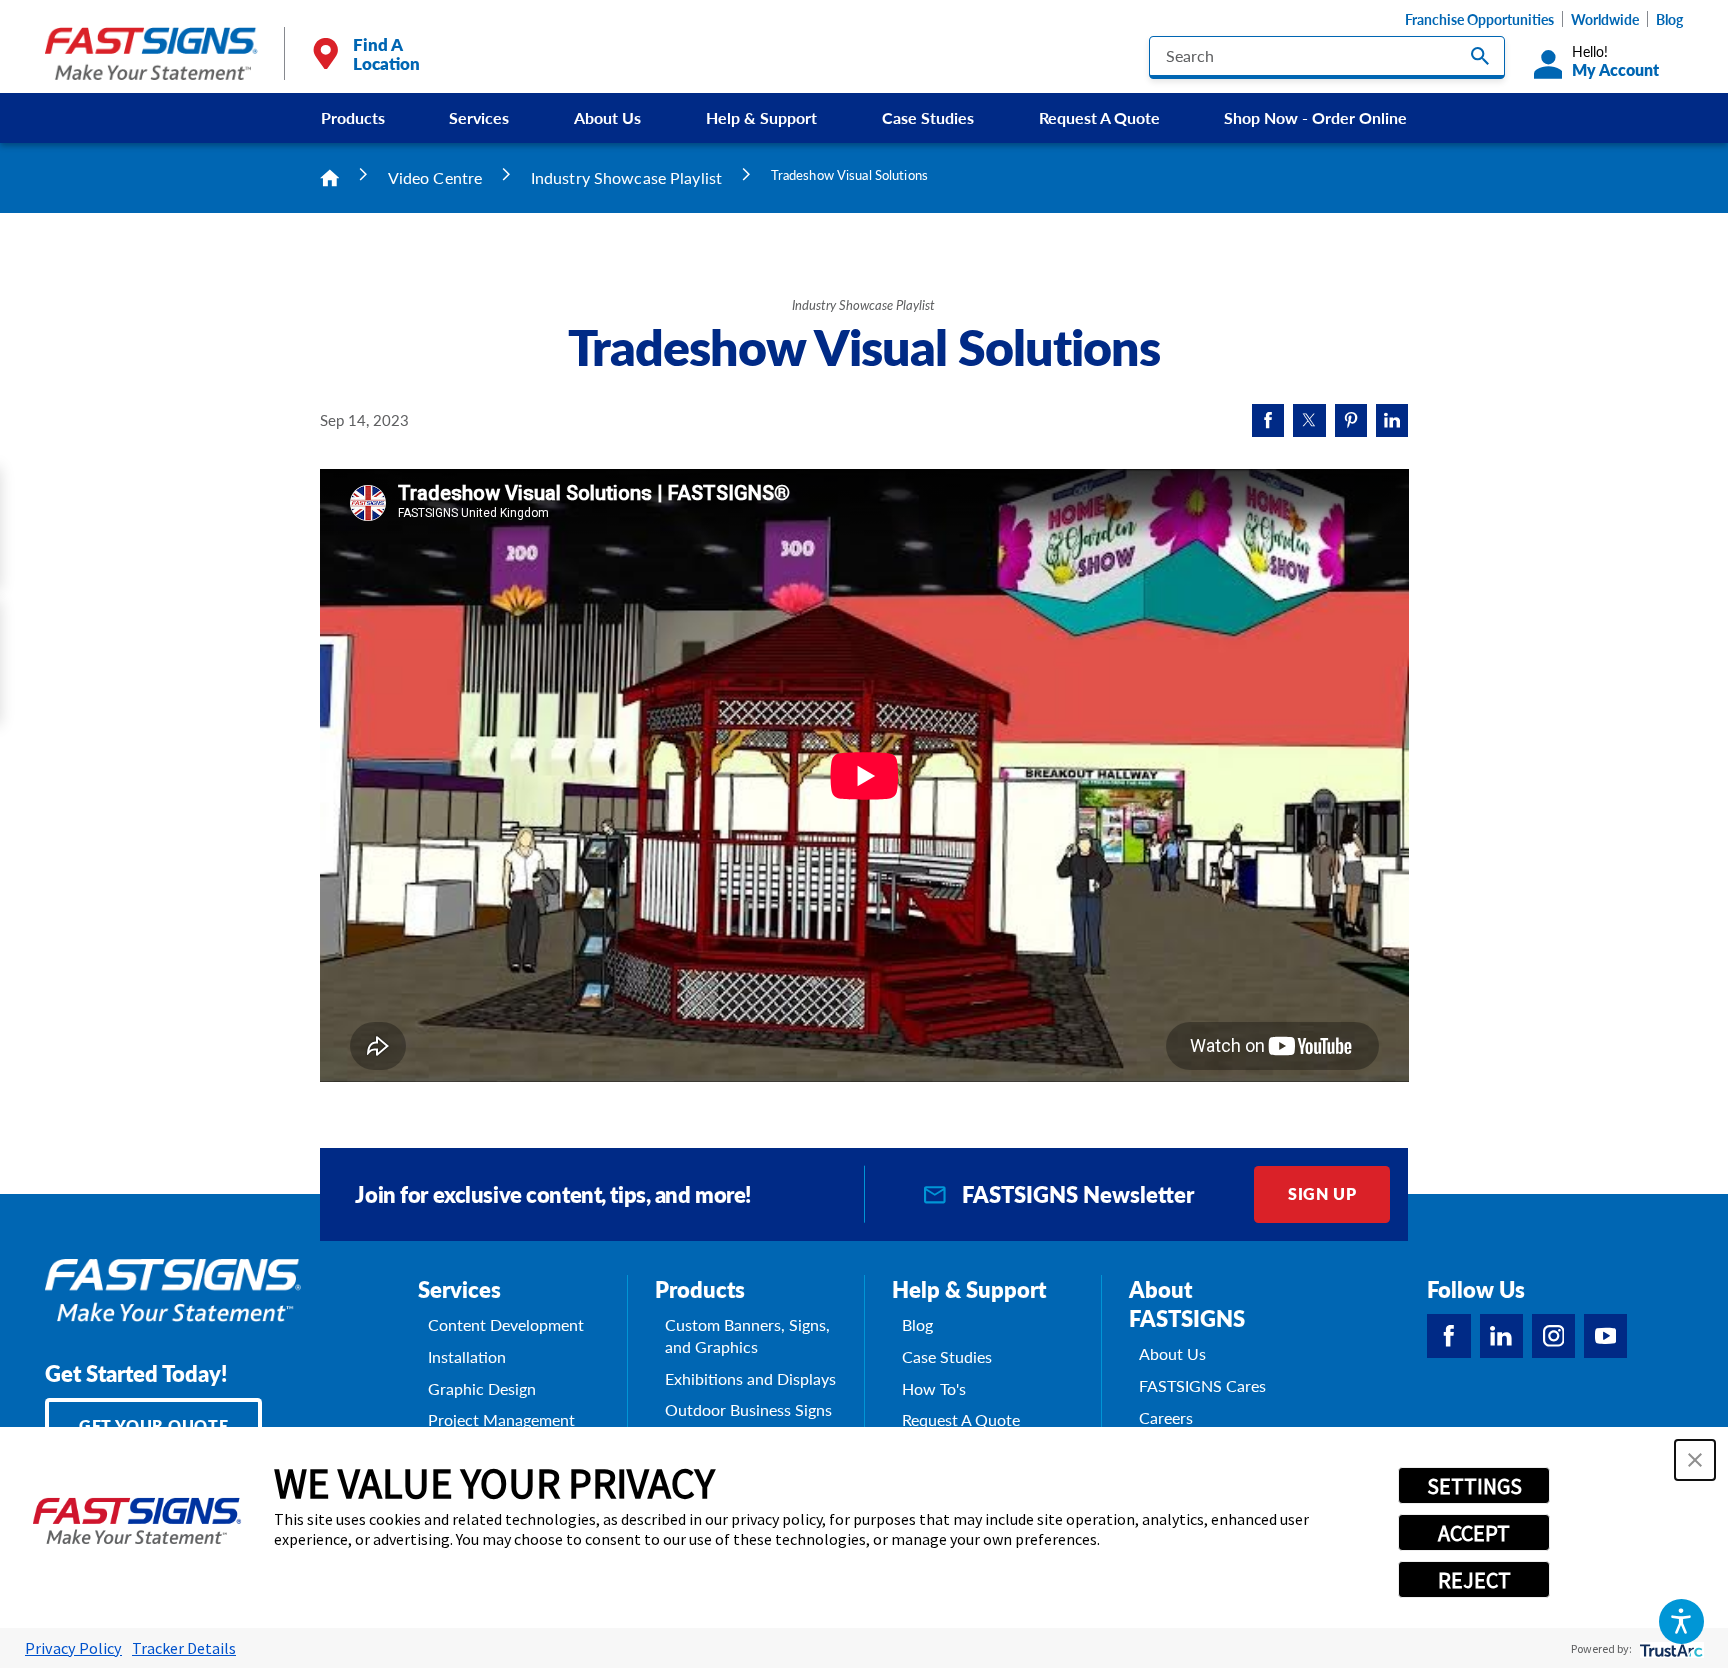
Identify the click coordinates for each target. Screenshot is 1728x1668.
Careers (1166, 1418)
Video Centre (435, 177)
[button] (1681, 1621)
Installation (467, 1357)
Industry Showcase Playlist (626, 177)
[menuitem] (352, 118)
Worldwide (1605, 19)
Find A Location (386, 54)
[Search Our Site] (1480, 56)
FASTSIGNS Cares (1202, 1386)
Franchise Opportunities (1479, 19)
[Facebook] (1448, 1335)
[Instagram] (1553, 1335)
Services (479, 117)
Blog (1669, 19)
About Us (607, 117)
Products (353, 117)
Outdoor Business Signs (748, 1410)
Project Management (501, 1420)
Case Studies (928, 117)
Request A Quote (1099, 117)
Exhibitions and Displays (750, 1379)
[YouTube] (1605, 1335)
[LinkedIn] (1501, 1335)
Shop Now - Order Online (1315, 117)
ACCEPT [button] (1474, 1533)
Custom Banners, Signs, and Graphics (747, 1335)
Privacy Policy (73, 1648)
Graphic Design (482, 1389)
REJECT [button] (1474, 1580)
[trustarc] (1669, 1648)
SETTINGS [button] (1474, 1486)
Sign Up (1322, 1193)
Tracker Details (184, 1648)
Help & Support (761, 117)
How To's (934, 1389)
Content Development (506, 1325)
